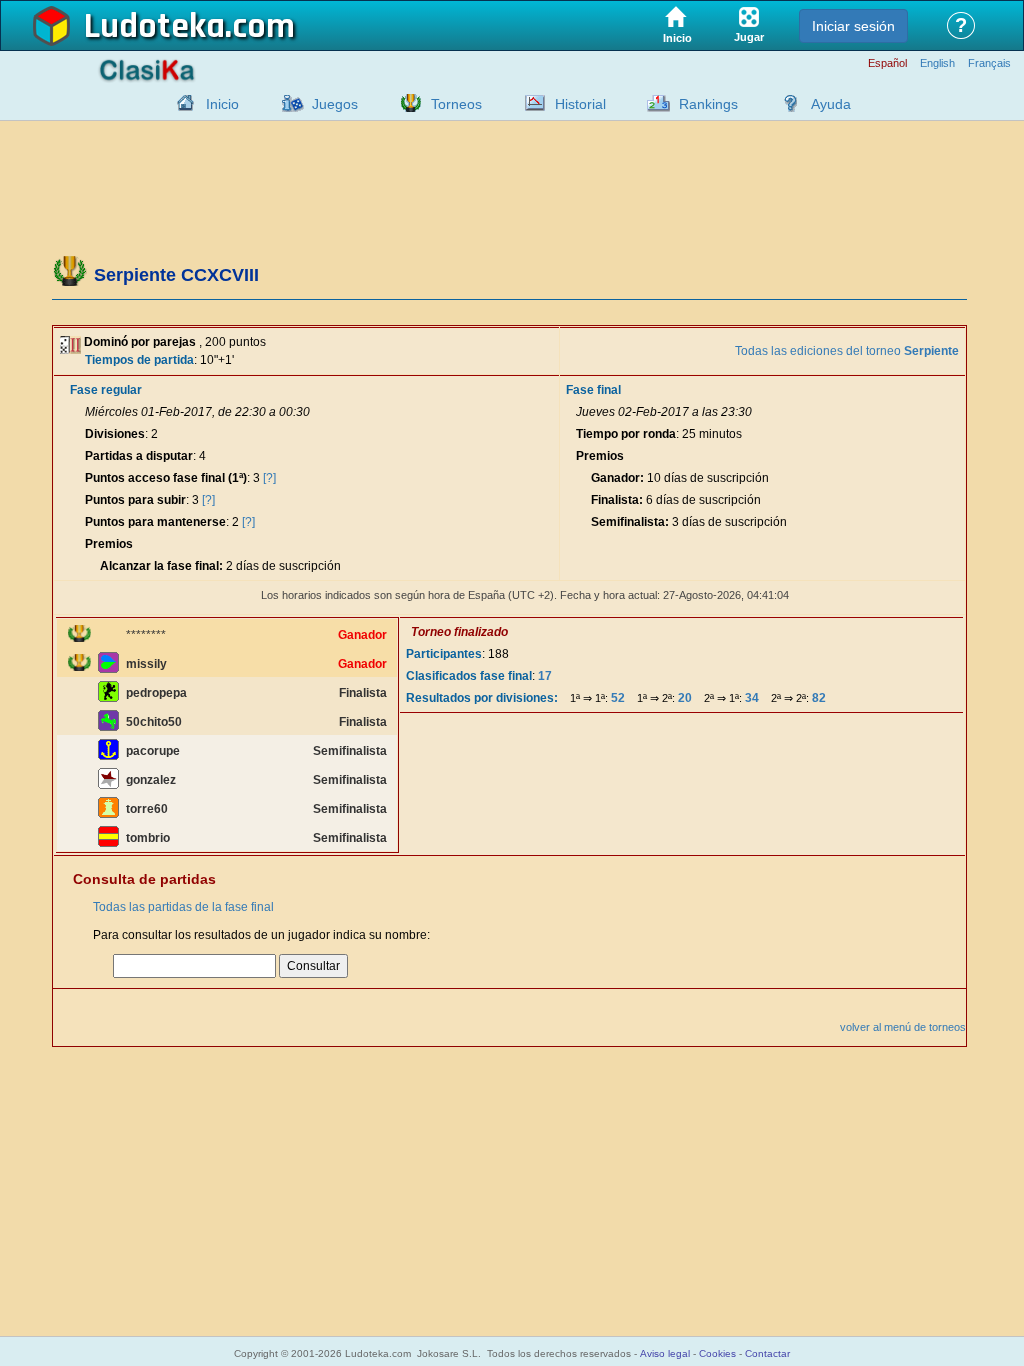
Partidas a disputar (139, 456)
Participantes (444, 654)
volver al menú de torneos (903, 1027)
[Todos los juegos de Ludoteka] (287, 103)
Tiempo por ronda (626, 434)
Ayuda (831, 104)
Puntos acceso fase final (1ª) (166, 478)
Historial (580, 104)
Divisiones (115, 434)
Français (989, 63)
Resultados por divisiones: (482, 698)
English (937, 63)
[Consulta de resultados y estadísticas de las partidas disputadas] (530, 103)
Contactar (767, 1353)
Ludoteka (154, 27)
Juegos (335, 104)
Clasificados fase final (469, 676)
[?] (269, 478)
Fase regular (106, 390)
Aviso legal (665, 1353)
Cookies (717, 1353)
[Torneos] (406, 103)
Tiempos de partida (139, 360)
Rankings (708, 104)
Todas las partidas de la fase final (183, 907)
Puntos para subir (135, 500)
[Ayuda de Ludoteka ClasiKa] (786, 103)
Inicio (222, 104)
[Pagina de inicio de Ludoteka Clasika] (181, 103)
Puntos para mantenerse (155, 522)
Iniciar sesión (853, 26)
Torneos (456, 104)
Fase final (593, 390)
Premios (109, 544)
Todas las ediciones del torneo (847, 351)
